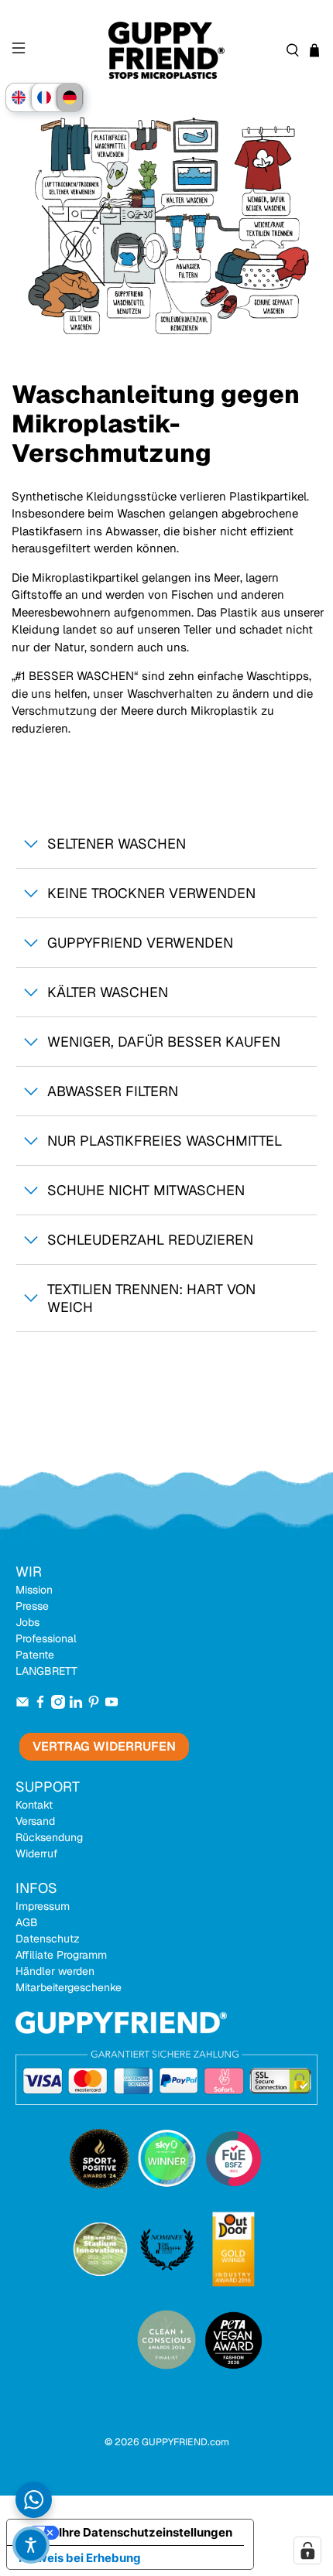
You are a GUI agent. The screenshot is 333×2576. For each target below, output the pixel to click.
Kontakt (34, 1805)
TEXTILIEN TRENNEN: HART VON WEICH (151, 1298)
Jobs (27, 1622)
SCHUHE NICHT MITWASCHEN (146, 1190)
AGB (27, 1922)
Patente (35, 1655)
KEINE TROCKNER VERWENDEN (151, 893)
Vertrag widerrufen (104, 1746)
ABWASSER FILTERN (113, 1091)
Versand (35, 1821)
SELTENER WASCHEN (117, 844)
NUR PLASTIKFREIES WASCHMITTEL (165, 1141)
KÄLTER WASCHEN (108, 992)
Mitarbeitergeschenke (69, 1987)
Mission (34, 1590)
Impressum (43, 1906)
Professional (46, 1638)
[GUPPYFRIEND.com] (167, 51)
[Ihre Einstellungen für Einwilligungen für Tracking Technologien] (307, 2550)
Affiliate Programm (61, 1955)
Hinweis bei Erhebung (80, 2558)
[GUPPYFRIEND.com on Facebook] (40, 1705)
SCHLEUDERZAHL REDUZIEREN (150, 1240)
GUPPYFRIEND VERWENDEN (140, 943)
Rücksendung (49, 1837)
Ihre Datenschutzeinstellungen (146, 2532)
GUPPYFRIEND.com (185, 2442)
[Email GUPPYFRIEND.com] (22, 1705)
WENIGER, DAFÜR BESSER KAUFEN (164, 1042)
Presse (32, 1606)
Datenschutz (48, 1939)
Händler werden (55, 1971)
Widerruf (37, 1853)
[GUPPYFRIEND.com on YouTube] (112, 1705)
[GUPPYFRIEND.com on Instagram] (58, 1705)
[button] (31, 2545)
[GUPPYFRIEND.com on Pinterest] (94, 1705)
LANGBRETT (46, 1671)
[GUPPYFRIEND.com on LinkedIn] (76, 1705)
